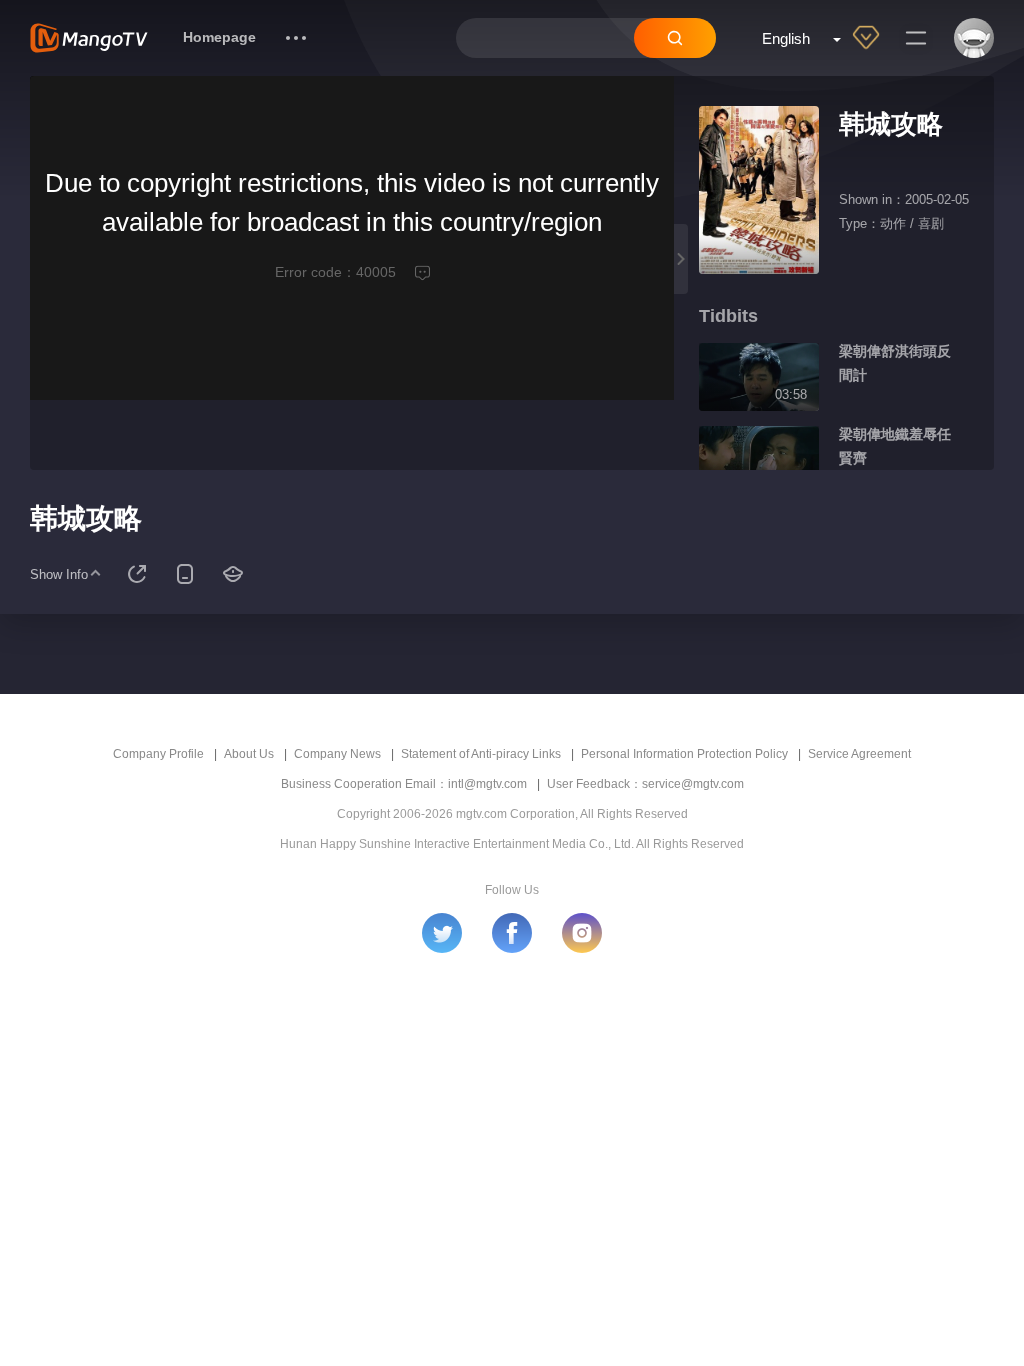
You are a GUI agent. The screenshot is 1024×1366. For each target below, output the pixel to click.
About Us (249, 754)
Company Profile (158, 754)
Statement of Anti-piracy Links (481, 754)
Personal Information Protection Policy (684, 754)
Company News (337, 754)
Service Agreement (859, 754)
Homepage (219, 37)
